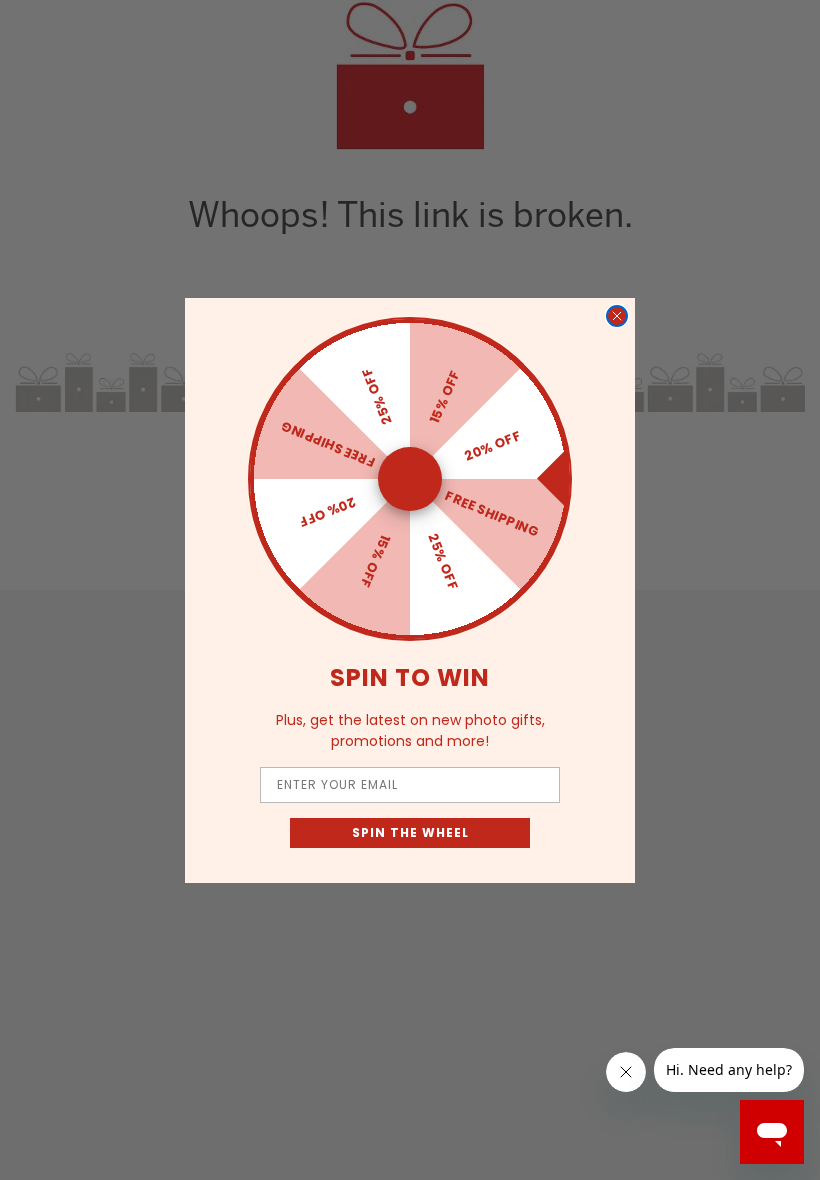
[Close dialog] (617, 316)
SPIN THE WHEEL (410, 832)
